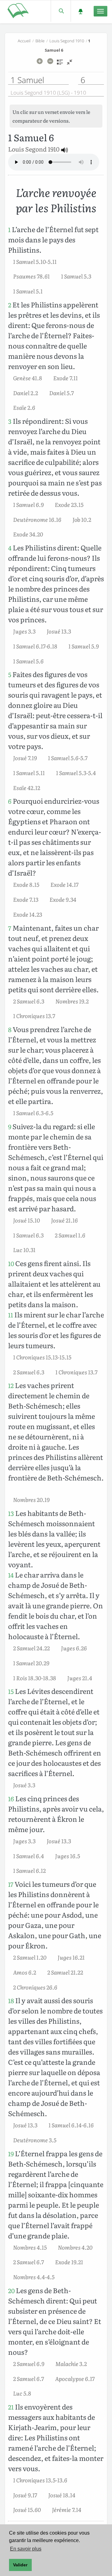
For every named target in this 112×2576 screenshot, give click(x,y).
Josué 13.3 (59, 631)
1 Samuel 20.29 (31, 1663)
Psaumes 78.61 (31, 276)
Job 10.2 (82, 519)
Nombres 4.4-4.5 (34, 2277)
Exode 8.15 (26, 884)
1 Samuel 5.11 (29, 773)
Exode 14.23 (28, 914)
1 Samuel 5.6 (28, 661)
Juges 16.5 (68, 1856)
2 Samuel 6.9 (29, 2363)
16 (11, 1799)
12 (11, 1385)
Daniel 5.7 (61, 393)
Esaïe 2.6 (24, 407)
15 (11, 1691)
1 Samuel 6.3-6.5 (33, 1113)
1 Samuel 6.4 (28, 1856)
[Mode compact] (70, 64)
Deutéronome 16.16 (37, 519)
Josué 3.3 (24, 1785)
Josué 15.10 (26, 1220)
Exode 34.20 (28, 534)
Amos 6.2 (25, 1972)
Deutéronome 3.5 (35, 2140)
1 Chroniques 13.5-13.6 (40, 2480)
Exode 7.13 (26, 899)
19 (11, 2154)
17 (11, 1884)
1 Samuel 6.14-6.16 (71, 2125)
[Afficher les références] (60, 64)
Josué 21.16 (64, 1220)
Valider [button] (20, 2565)
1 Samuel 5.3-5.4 (76, 773)
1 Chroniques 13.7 (34, 1016)
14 (11, 1575)
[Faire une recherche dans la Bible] (61, 11)
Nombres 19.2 (72, 1001)
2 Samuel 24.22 (31, 1648)
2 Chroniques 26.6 (35, 1987)
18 (11, 2001)
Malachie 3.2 (71, 2363)
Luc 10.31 (24, 1250)
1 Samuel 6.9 (28, 504)
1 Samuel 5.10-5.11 (35, 261)
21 (11, 2407)
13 (11, 1513)
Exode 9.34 (63, 899)
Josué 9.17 (25, 2495)
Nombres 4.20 (75, 2247)
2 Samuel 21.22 (65, 1972)
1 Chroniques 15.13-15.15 (42, 1357)
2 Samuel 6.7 (28, 2262)
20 (11, 2291)
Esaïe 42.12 (27, 788)
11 (11, 1315)
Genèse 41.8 (28, 378)
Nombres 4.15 (30, 2247)
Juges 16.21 (71, 1957)
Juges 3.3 (24, 631)
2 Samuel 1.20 (30, 1957)
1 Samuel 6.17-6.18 (35, 646)
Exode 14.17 (64, 884)
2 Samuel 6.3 (29, 1001)
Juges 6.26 (74, 1648)
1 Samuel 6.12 (29, 1870)
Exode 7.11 (65, 378)
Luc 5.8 (22, 2393)
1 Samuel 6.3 (28, 1235)
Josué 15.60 (27, 2509)
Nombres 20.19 (31, 1499)
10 (11, 1263)
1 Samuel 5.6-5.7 (68, 758)
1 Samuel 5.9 (84, 646)
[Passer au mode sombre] (80, 11)
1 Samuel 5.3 (76, 276)
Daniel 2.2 (26, 393)
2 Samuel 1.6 (70, 1235)
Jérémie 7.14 (67, 2509)
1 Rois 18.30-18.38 (35, 1678)
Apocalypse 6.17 (75, 2378)
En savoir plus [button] (26, 2549)
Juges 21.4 (80, 1678)
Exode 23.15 (69, 504)
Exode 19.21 (69, 2262)
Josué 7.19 (25, 758)
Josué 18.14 (62, 2495)
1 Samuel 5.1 (28, 291)
